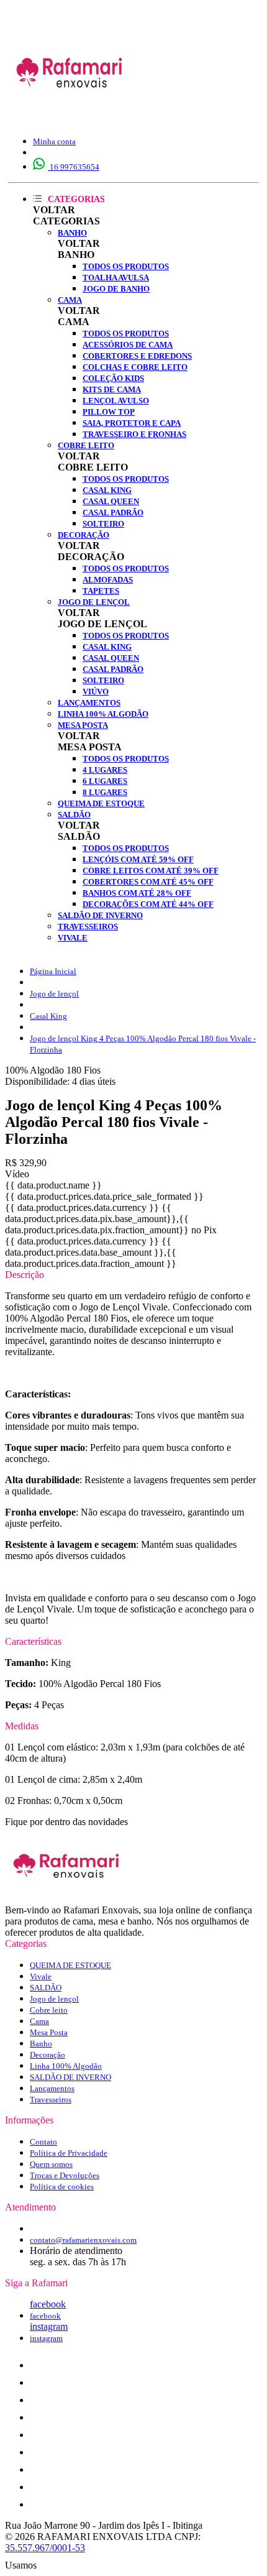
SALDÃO (74, 815)
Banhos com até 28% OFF (137, 893)
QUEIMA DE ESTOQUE (101, 803)
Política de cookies (62, 2187)
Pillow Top (109, 412)
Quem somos (51, 2164)
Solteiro (103, 524)
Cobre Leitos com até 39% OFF (151, 871)
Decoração (84, 535)
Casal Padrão (113, 513)
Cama (70, 300)
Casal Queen (111, 501)
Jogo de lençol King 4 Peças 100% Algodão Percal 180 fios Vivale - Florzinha (143, 1044)
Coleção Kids (113, 378)
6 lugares (105, 781)
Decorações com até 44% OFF (148, 904)
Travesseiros (88, 927)
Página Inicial (53, 971)
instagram (49, 2326)
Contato (43, 2142)
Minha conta (54, 141)
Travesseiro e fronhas (134, 434)
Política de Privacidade (69, 2153)
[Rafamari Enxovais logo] (70, 115)
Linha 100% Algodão (103, 714)
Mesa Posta (83, 725)
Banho (72, 233)
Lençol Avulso (116, 401)
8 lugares (105, 792)
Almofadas (108, 580)
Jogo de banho (116, 289)
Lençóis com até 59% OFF (138, 859)
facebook (48, 2304)
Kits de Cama (112, 389)
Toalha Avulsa (116, 278)
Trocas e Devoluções (65, 2175)
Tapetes (101, 591)
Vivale (73, 938)
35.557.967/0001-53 (45, 2548)
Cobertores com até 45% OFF (148, 882)
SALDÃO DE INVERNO (100, 915)
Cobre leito (86, 445)
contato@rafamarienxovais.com (83, 2240)
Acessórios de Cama (128, 345)
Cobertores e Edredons (137, 356)
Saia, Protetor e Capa (132, 423)
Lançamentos (89, 703)
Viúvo (96, 692)
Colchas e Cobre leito (135, 367)
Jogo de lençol (94, 602)
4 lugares (105, 770)
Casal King (107, 490)
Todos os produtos (126, 266)
